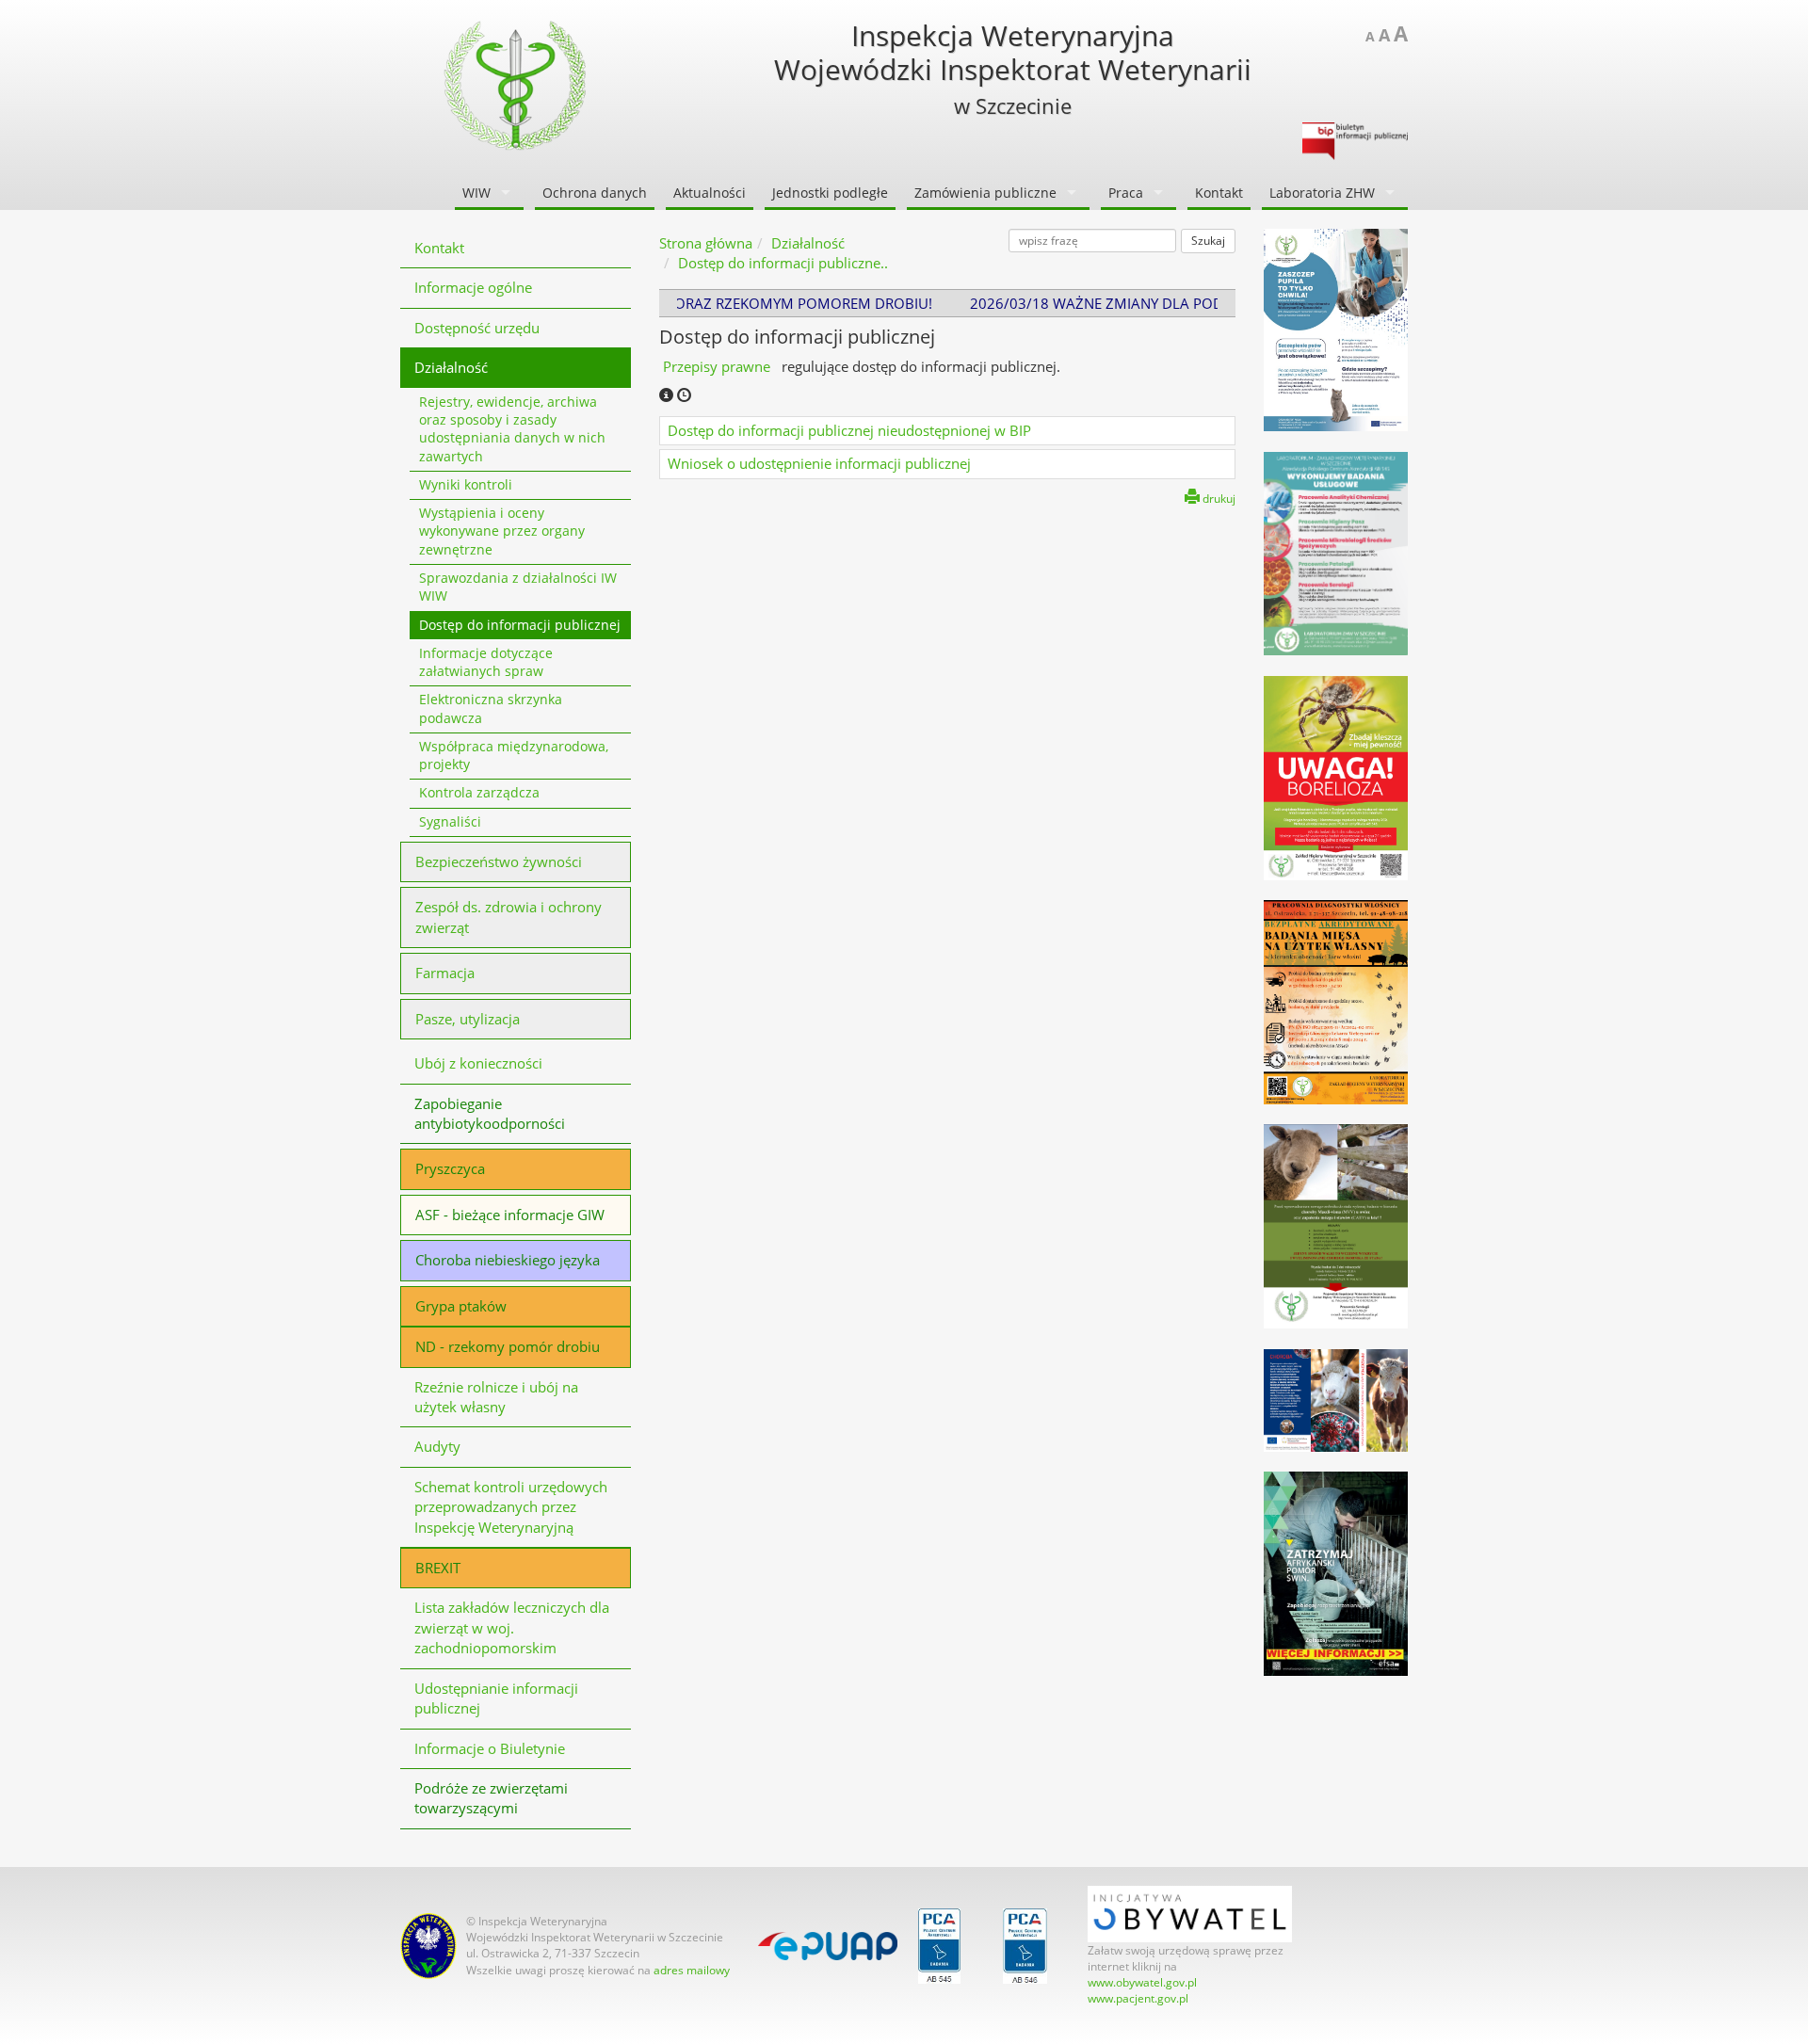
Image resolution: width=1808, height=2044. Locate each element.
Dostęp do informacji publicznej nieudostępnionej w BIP (849, 430)
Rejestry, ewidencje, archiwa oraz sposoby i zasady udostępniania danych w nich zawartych (512, 429)
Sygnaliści (450, 822)
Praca (1126, 193)
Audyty (437, 1446)
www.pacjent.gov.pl (1138, 1998)
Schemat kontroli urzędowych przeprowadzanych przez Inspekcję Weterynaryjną (511, 1507)
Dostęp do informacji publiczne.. (783, 263)
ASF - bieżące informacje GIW (510, 1215)
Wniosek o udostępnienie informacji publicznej (819, 463)
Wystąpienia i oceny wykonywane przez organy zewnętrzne (502, 531)
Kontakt (1219, 193)
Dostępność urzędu (477, 328)
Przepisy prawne (718, 366)
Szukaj (1208, 241)
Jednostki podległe (830, 193)
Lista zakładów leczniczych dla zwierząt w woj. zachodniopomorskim (512, 1627)
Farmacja (445, 973)
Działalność (451, 367)
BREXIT (438, 1568)
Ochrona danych (595, 193)
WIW (476, 193)
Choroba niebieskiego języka (508, 1260)
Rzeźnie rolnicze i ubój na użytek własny (496, 1397)
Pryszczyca (450, 1168)
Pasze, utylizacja (468, 1019)
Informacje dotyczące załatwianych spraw (486, 662)
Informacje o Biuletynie (490, 1748)
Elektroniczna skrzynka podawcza (491, 708)
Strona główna (706, 243)
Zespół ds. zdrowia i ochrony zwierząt (508, 917)
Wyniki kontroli (466, 485)
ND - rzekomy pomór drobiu (508, 1346)
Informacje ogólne (473, 287)
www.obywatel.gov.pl (1142, 1982)
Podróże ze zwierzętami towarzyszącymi (491, 1798)
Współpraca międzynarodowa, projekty (514, 756)
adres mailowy (692, 1970)
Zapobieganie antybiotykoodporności (490, 1113)
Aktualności (710, 193)
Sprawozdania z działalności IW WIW (518, 587)
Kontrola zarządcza (479, 793)
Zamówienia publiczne (985, 193)
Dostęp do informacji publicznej (520, 625)
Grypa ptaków (461, 1306)
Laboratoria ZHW (1322, 193)
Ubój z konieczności (478, 1063)
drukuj (1218, 499)
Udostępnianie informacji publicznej (496, 1698)
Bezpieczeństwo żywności (499, 861)
